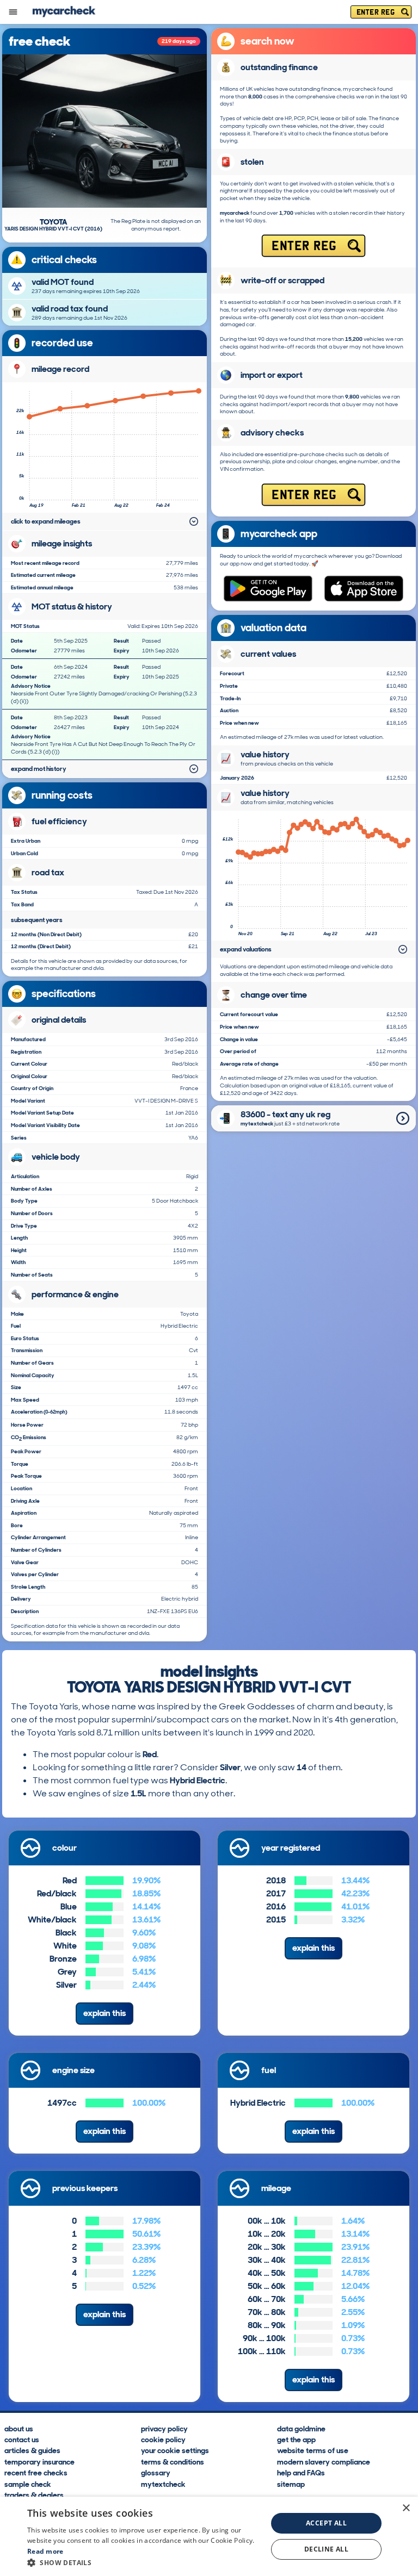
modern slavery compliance (324, 2461)
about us (19, 2428)
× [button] (406, 2508)
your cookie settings (175, 2450)
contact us (22, 2439)
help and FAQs (301, 2472)
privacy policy (164, 2428)
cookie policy (163, 2439)
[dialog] (209, 2536)
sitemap (291, 2484)
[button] (144, 2562)
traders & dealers (34, 2494)
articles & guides (32, 2450)
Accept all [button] (326, 2523)
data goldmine (301, 2428)
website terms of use (313, 2450)
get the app (296, 2439)
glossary (156, 2472)
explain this (104, 2013)
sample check (28, 2484)
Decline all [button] (326, 2549)
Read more (45, 2551)
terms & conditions (173, 2461)
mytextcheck (163, 2484)
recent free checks (36, 2472)
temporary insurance (39, 2461)
